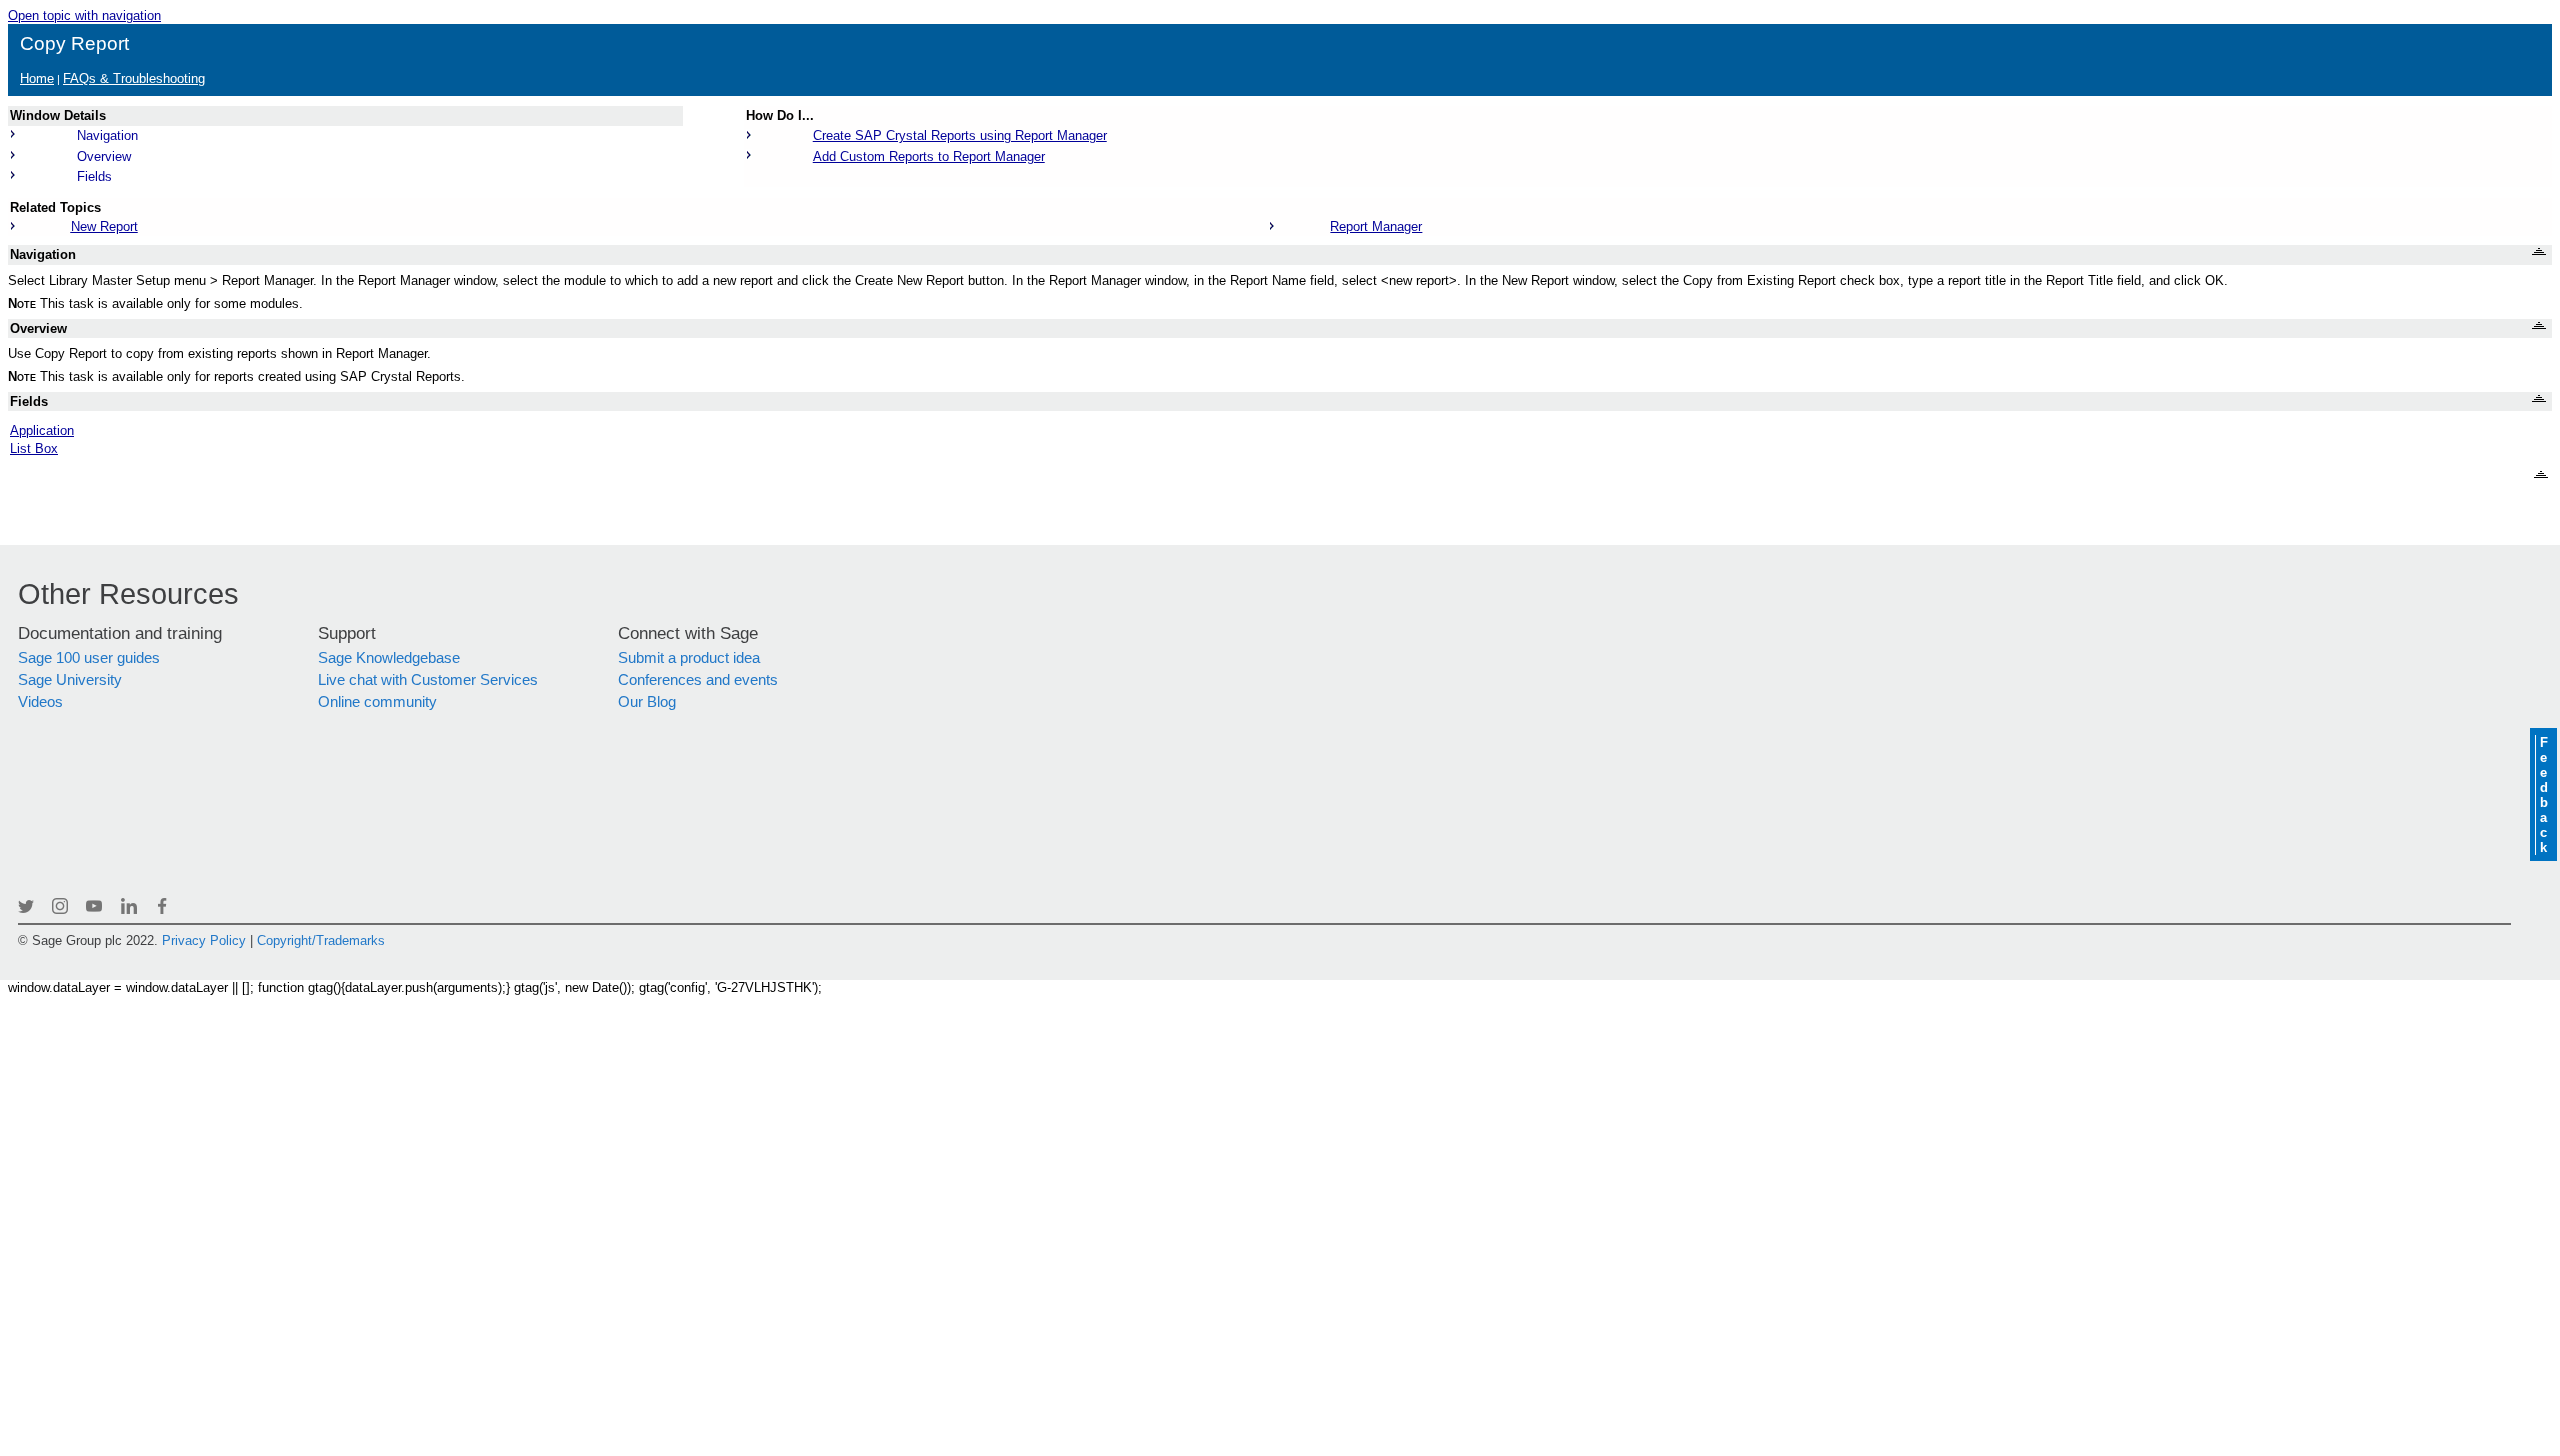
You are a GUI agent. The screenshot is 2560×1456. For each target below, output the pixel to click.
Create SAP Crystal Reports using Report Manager (960, 135)
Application (42, 430)
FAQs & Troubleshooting (134, 78)
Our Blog (647, 702)
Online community (377, 702)
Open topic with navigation (84, 15)
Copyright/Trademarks (321, 940)
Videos (40, 702)
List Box (34, 448)
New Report (104, 226)
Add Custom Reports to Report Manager (929, 156)
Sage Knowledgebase (389, 658)
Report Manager (1376, 226)
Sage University (70, 680)
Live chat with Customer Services (428, 680)
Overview (104, 156)
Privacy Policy (204, 940)
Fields (94, 176)
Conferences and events (698, 680)
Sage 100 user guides (89, 658)
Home (37, 78)
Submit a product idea (689, 658)
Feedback (2543, 795)
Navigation (107, 135)
